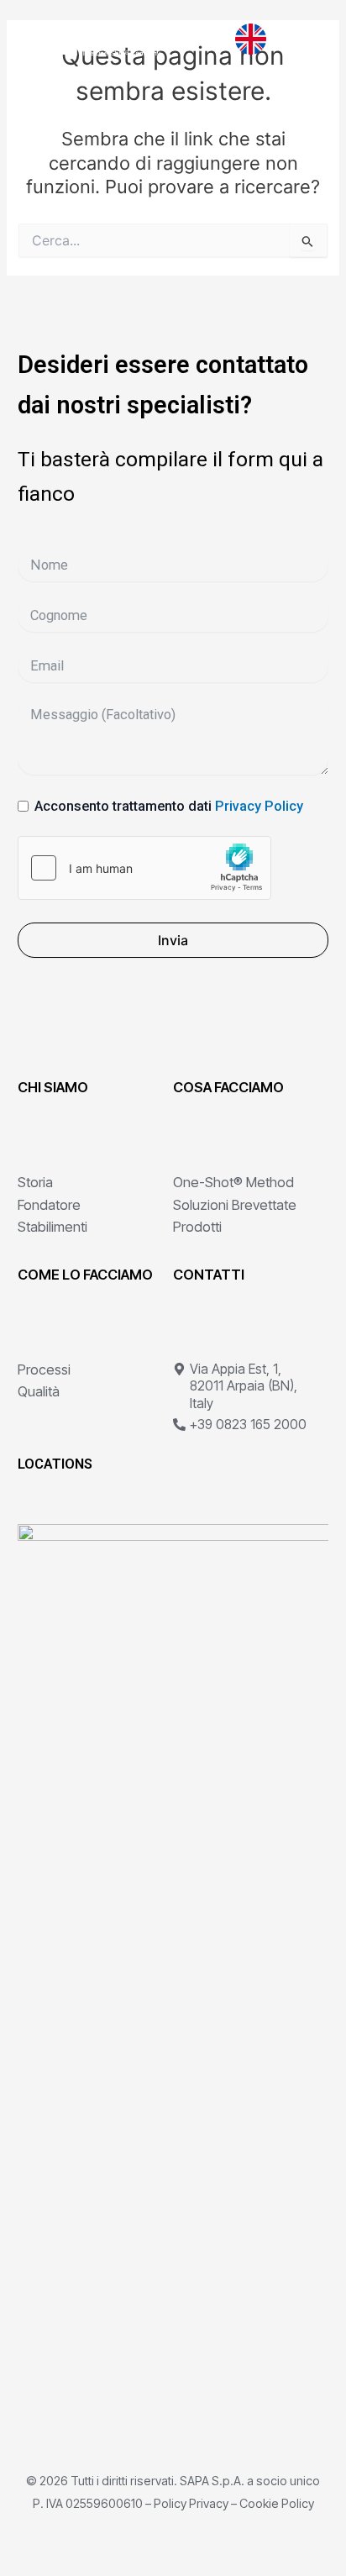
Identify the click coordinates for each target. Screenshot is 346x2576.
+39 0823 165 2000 (248, 1425)
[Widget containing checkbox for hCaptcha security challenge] (144, 868)
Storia (35, 1182)
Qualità (39, 1391)
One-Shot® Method (233, 1182)
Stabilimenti (52, 1227)
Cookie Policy (277, 2503)
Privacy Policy (259, 806)
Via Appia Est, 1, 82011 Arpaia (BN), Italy (244, 1386)
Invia (173, 940)
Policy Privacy (191, 2503)
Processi (44, 1369)
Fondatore (49, 1205)
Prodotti (197, 1227)
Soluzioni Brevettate (235, 1205)
